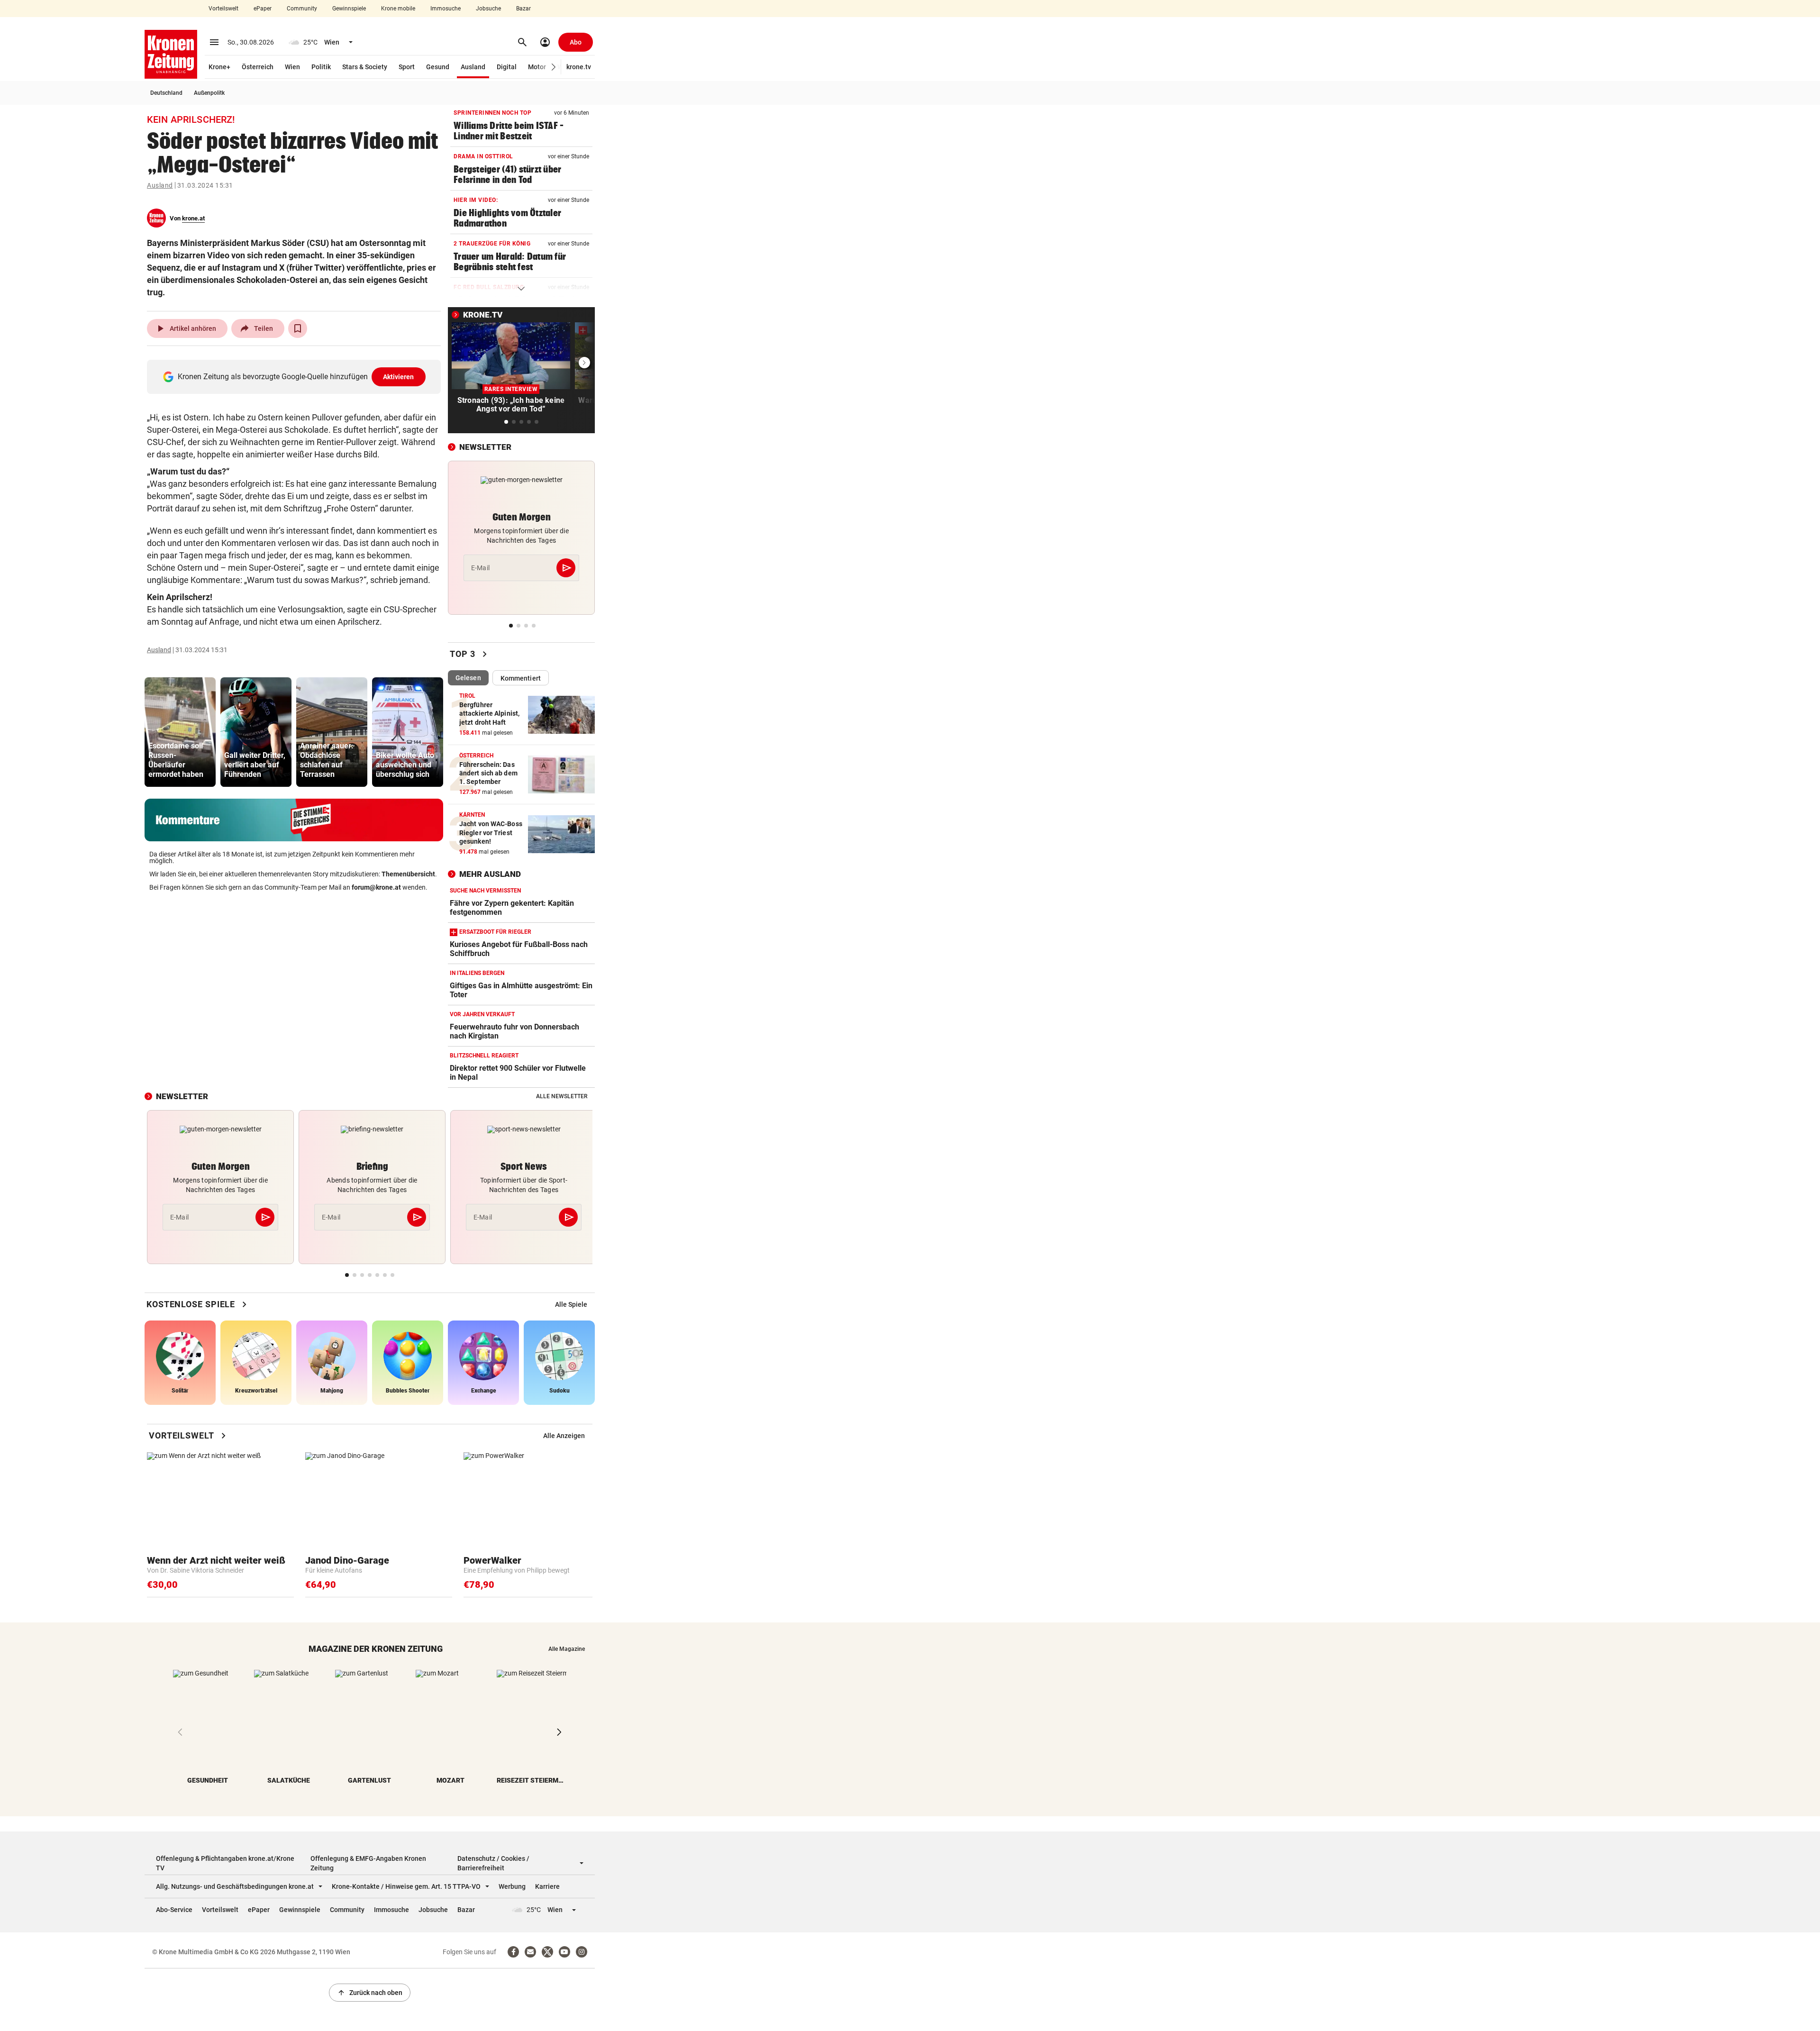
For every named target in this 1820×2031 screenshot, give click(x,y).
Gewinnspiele (349, 9)
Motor (537, 67)
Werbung (512, 1886)
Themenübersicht (408, 874)
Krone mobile (398, 9)
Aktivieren (399, 377)
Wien (292, 67)
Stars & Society (365, 67)
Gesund (438, 67)
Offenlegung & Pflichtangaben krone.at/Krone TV (225, 1863)
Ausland (473, 67)
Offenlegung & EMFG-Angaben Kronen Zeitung (368, 1863)
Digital (507, 67)
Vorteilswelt (223, 9)
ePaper (263, 9)
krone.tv (579, 67)
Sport (407, 67)
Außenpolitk (209, 93)
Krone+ (219, 67)
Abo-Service (174, 1910)
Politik (321, 67)
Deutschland (166, 93)
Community (302, 9)
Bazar (523, 9)
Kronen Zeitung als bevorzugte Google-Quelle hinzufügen (296, 377)
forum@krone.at (376, 887)
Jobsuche (488, 9)
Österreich (258, 67)
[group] (180, 732)
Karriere (547, 1886)
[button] (554, 67)
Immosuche (446, 9)
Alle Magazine (567, 1649)
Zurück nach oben (370, 1993)
